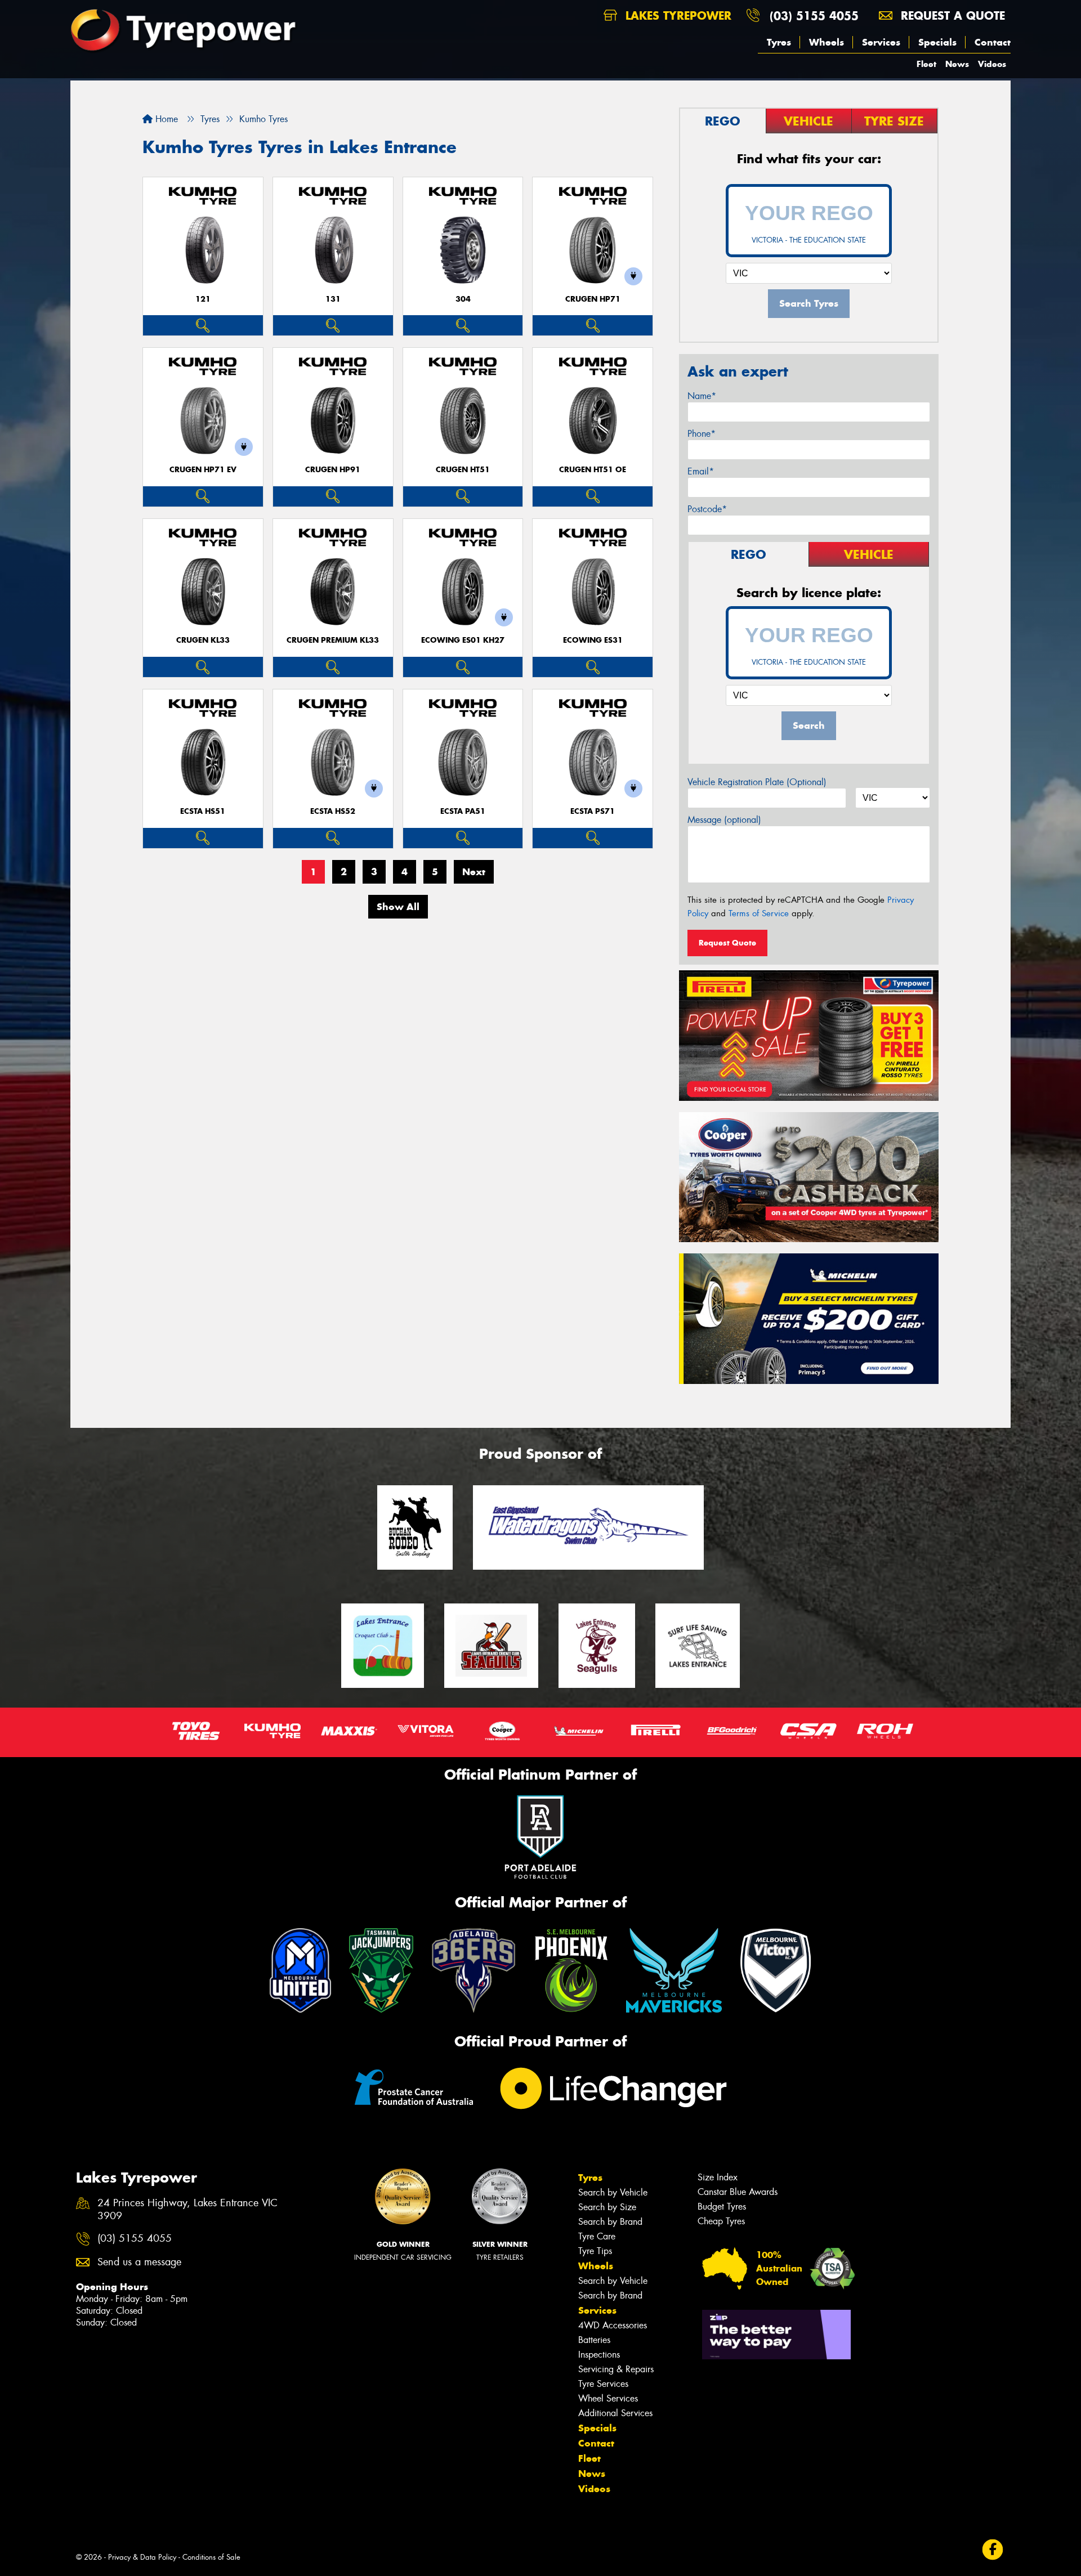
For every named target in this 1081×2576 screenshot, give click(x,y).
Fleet (926, 64)
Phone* (702, 434)
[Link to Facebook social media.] (993, 2550)
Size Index (718, 2177)
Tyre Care (597, 2236)
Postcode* (707, 509)
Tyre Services (603, 2384)
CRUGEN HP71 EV (203, 470)
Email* (701, 471)
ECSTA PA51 (463, 811)
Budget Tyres (722, 2207)
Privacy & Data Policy (142, 2557)
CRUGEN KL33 (203, 640)
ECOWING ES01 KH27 (463, 640)
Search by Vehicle (613, 2192)
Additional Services (615, 2413)
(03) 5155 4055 (814, 15)
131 (333, 299)
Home (165, 119)
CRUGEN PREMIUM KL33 (333, 640)
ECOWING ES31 (593, 640)
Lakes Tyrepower (676, 15)
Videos (992, 64)
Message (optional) (724, 820)
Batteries (594, 2340)
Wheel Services (608, 2398)
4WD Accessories (613, 2325)
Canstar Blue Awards (738, 2192)
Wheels (827, 42)
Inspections (599, 2355)
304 (463, 299)
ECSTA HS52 (333, 811)
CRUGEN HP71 (593, 299)
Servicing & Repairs (616, 2369)
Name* (702, 396)
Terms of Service (759, 913)
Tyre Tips (595, 2251)
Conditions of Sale (211, 2557)
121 (203, 299)
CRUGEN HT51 (463, 470)
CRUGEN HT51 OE (593, 470)
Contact (993, 42)
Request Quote (727, 943)
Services (881, 42)
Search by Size (607, 2207)
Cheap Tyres (721, 2221)
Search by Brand (610, 2222)
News (957, 64)
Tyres (779, 42)
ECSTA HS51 (203, 811)
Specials (937, 42)
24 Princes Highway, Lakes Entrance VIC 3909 (187, 2210)
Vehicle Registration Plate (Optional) (757, 782)
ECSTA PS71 (593, 811)
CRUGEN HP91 (333, 470)
